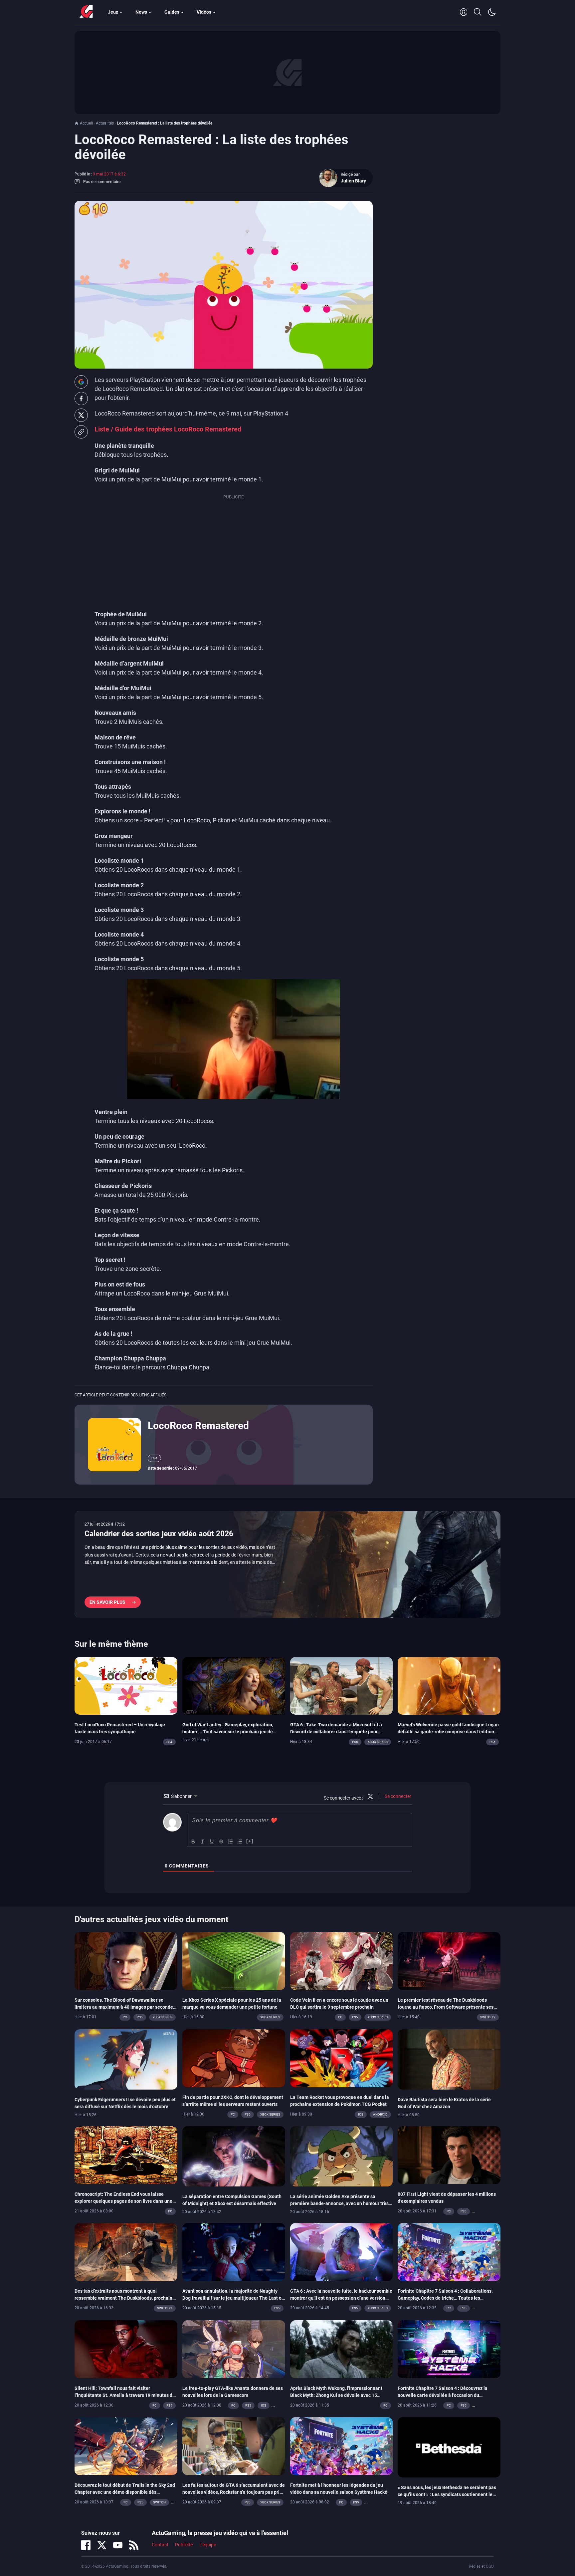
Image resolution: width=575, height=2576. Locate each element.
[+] (250, 1841)
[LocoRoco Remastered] (114, 1444)
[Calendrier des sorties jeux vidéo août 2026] (287, 1565)
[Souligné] (212, 1842)
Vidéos (204, 12)
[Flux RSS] (134, 2545)
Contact (160, 2545)
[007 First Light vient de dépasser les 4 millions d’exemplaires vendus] (449, 2154)
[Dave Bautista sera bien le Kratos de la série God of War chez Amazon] (449, 2059)
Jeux (113, 12)
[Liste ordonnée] (231, 1842)
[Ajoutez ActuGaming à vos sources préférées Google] (81, 382)
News (141, 12)
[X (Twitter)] (102, 2545)
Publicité (184, 2545)
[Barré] (221, 1842)
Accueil (86, 123)
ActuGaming (86, 12)
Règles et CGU (481, 2566)
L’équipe (208, 2545)
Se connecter (397, 1796)
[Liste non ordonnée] (240, 1842)
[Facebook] (86, 2545)
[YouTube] (118, 2545)
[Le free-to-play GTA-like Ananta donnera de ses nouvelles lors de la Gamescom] (234, 2349)
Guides (172, 12)
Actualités (105, 123)
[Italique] (203, 1842)
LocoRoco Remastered (198, 1426)
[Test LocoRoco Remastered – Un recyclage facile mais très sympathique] (126, 1685)
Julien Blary (353, 181)
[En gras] (193, 1842)
